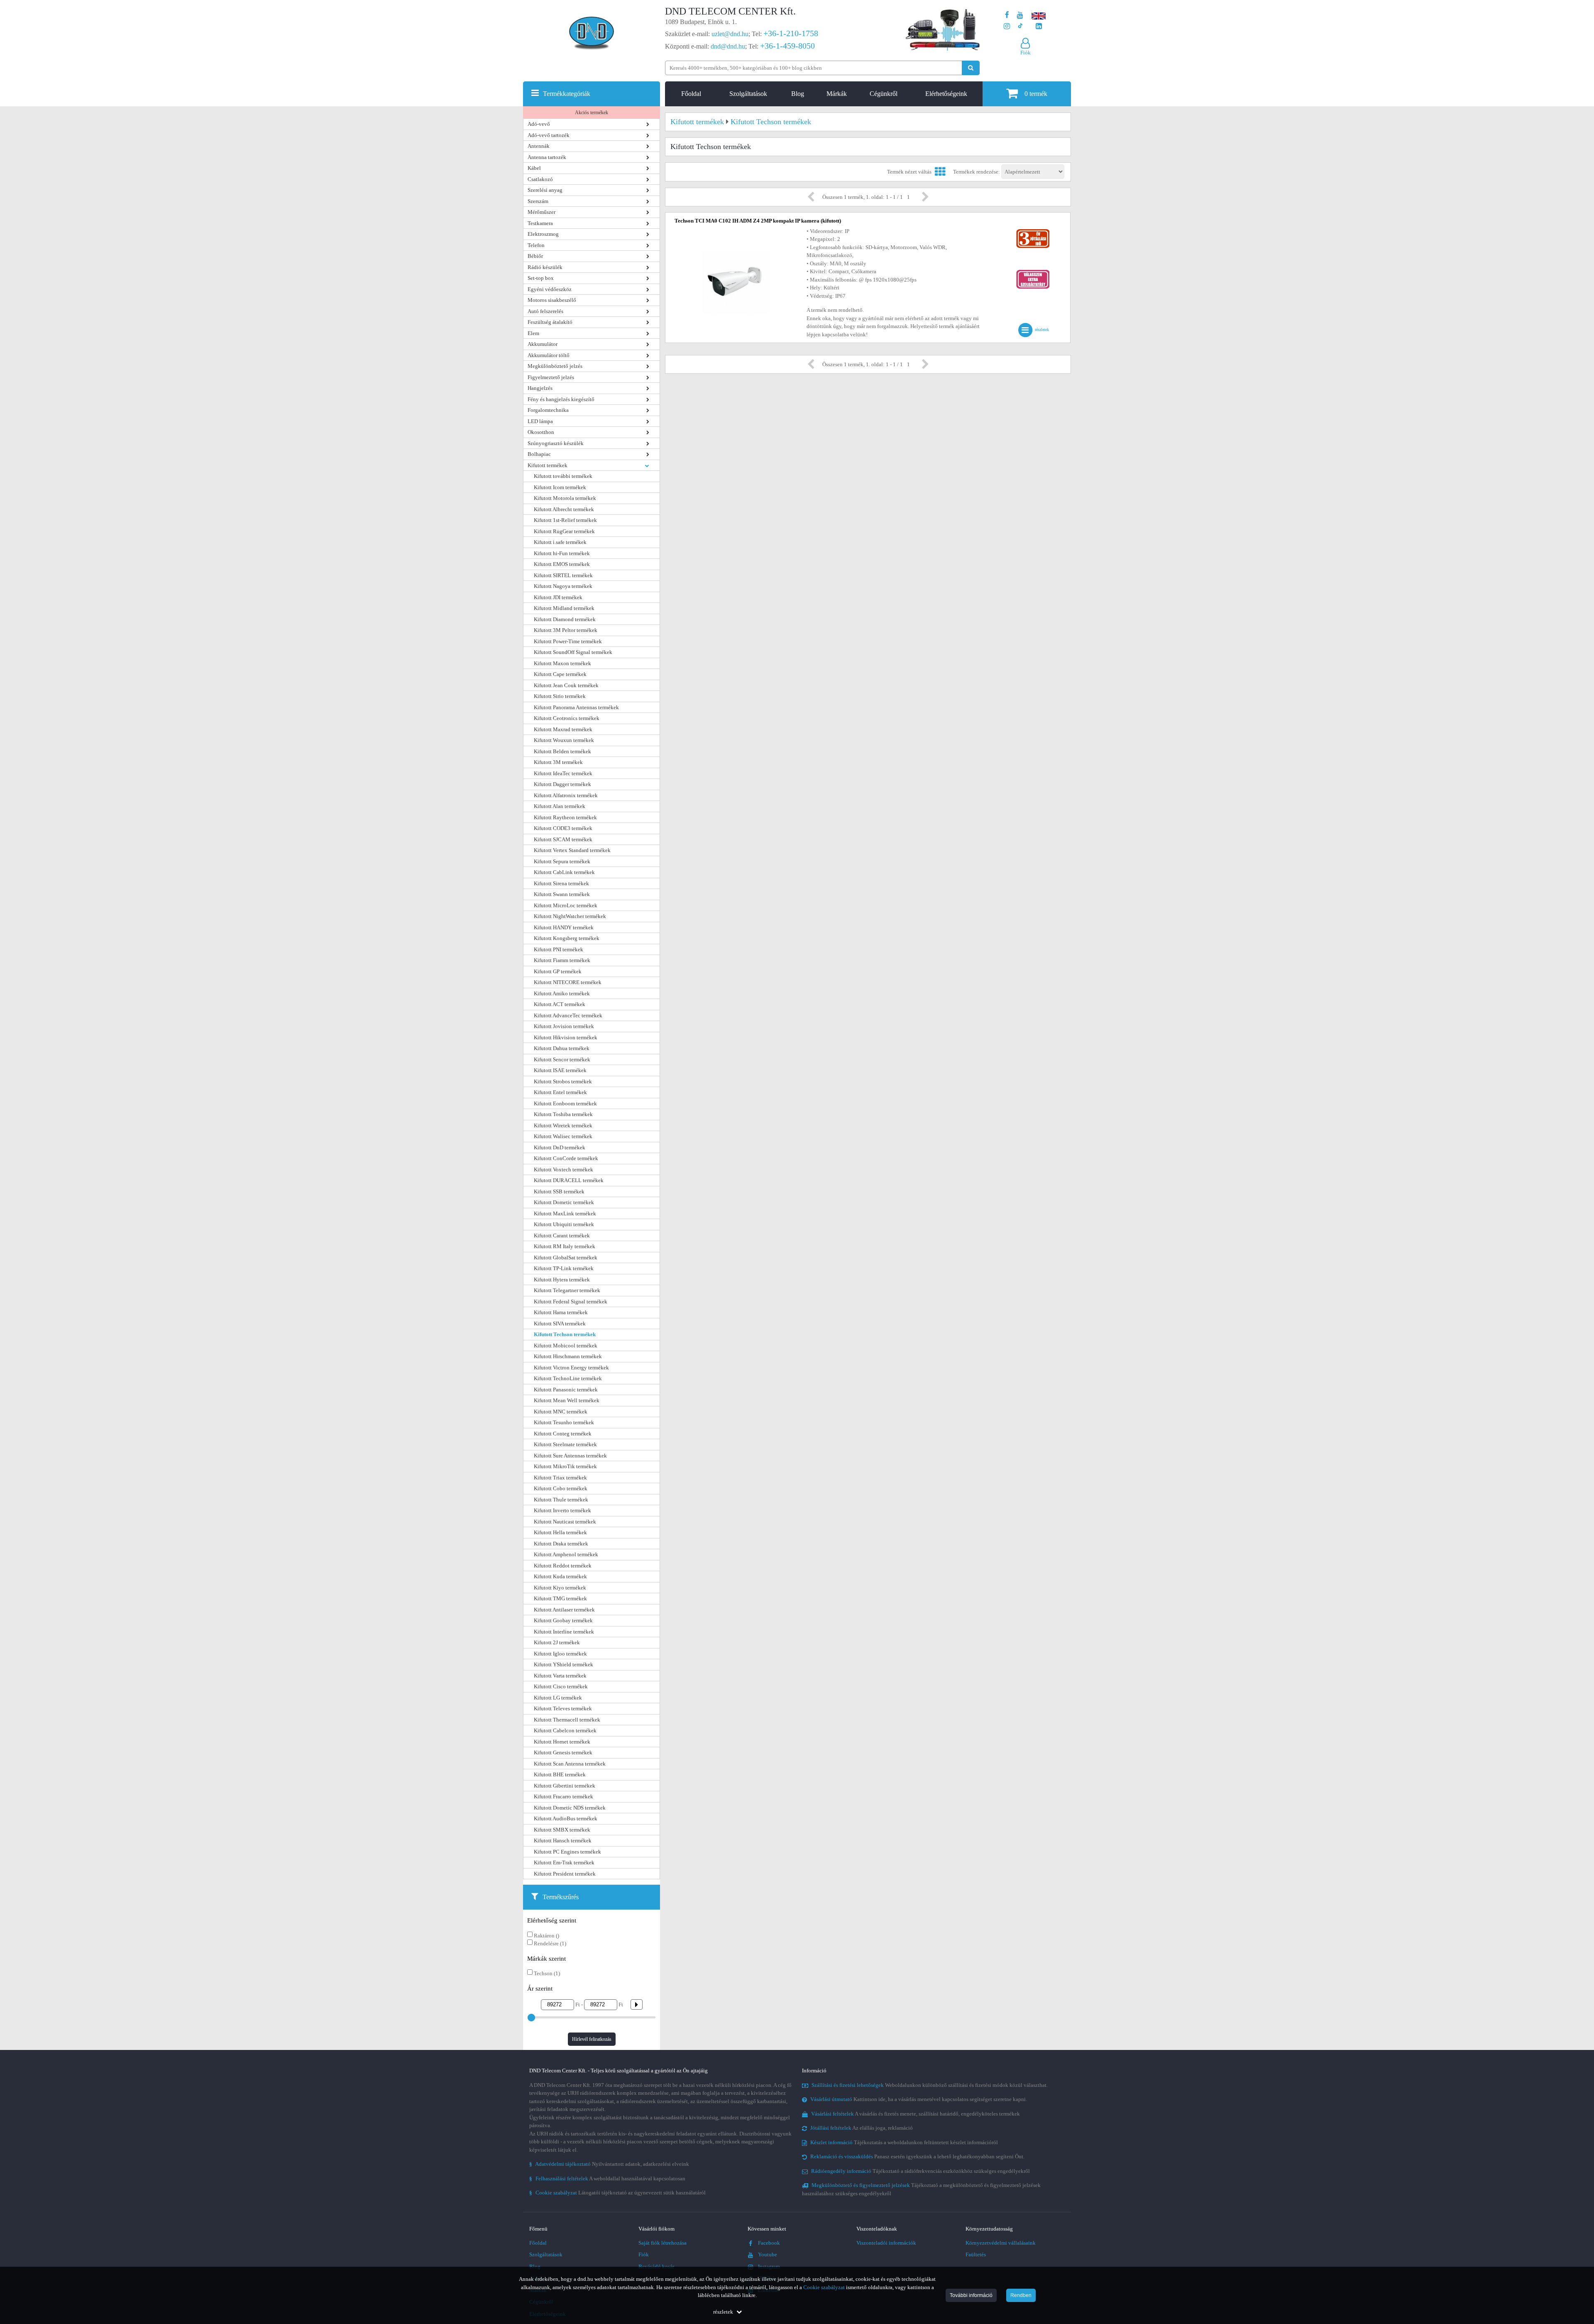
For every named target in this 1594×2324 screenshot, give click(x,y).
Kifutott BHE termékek (560, 1774)
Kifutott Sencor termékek (562, 1059)
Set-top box (541, 278)
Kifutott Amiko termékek (562, 993)
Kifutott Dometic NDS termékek (570, 1808)
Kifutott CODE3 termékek (563, 828)
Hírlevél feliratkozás (592, 2039)
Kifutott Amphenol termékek (566, 1554)
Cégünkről (884, 94)
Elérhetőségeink (946, 94)
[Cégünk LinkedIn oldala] (1039, 26)
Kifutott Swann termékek (562, 894)
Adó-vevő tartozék (549, 135)
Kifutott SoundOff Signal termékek (573, 652)
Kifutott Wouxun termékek (564, 740)
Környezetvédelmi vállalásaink (1001, 2243)
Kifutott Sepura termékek (562, 861)
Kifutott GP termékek (558, 971)
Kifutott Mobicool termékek (566, 1346)
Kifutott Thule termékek (561, 1500)
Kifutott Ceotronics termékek (567, 718)
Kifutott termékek (548, 465)
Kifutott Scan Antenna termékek (570, 1764)
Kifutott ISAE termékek (560, 1070)
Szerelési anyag (545, 190)
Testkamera (540, 223)
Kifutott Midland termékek (564, 608)
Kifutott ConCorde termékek (566, 1158)
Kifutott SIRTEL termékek (563, 575)
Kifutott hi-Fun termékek (562, 553)
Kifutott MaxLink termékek (565, 1213)
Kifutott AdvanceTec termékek (568, 1015)
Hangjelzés (540, 388)
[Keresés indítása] (971, 68)
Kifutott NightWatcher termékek (570, 916)
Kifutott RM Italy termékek (565, 1246)
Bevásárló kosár (656, 2266)
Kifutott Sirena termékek (561, 883)
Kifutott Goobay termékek (563, 1620)
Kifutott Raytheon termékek (565, 817)
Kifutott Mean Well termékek (567, 1400)
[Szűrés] (633, 2004)
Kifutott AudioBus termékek (566, 1818)
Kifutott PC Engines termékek (567, 1852)
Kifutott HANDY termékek (564, 927)
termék (1036, 94)
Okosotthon (541, 432)
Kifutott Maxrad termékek (563, 729)
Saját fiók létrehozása (663, 2243)
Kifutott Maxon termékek (562, 663)
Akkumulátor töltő (549, 355)
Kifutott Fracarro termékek (564, 1796)
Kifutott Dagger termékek (562, 784)
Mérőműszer (542, 212)
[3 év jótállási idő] (1033, 231)
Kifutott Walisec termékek (563, 1136)
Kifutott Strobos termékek (563, 1081)
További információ (971, 2295)
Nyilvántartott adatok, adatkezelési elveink (609, 2164)
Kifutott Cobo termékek (561, 1488)
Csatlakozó (540, 179)
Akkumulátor (543, 344)
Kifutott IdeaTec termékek (563, 773)
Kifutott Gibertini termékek (565, 1786)
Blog (798, 94)
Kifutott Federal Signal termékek (571, 1302)
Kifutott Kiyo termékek (560, 1588)
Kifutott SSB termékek (559, 1191)
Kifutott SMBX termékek (562, 1830)
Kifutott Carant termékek (562, 1235)
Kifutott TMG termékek (560, 1598)
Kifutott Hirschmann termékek (568, 1356)
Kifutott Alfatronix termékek (566, 795)
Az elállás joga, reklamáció (862, 2128)
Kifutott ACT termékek (560, 1004)
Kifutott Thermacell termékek (567, 1720)
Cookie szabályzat (824, 2287)
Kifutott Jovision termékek (564, 1026)
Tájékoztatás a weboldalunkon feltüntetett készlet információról (904, 2142)
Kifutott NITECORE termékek (568, 982)
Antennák (539, 146)
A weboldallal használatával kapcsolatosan (607, 2178)
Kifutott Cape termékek (560, 674)
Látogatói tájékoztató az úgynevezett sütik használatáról (617, 2193)
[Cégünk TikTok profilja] (1020, 26)
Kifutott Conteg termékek (563, 1434)
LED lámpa (540, 421)
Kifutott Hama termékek (561, 1312)
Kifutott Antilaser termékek (564, 1610)
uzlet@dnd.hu (730, 34)
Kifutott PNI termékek (559, 949)
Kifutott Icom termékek (560, 487)
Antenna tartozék (547, 157)
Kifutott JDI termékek (558, 597)
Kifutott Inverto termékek (562, 1510)
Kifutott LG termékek (558, 1698)
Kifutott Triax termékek (560, 1478)
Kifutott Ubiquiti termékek (564, 1224)
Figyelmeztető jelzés (551, 377)
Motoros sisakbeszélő (552, 300)
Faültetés (976, 2254)
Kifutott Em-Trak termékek (564, 1862)
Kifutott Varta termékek (560, 1676)
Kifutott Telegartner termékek (567, 1290)
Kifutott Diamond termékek (565, 619)
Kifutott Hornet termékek (562, 1742)
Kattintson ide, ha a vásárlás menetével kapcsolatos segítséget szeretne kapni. (919, 2099)
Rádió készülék (545, 267)
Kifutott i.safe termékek (560, 542)
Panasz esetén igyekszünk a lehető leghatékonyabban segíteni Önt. (917, 2156)
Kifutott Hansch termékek (563, 1840)
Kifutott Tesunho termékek (564, 1422)
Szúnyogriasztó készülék (556, 443)
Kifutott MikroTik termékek (565, 1466)
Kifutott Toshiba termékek (563, 1114)
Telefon (536, 245)
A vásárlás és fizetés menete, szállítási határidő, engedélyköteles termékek (916, 2114)
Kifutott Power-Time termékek (568, 641)
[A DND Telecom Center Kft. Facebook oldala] (1007, 15)
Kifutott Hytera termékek (562, 1280)
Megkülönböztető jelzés (555, 366)
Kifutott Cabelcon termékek (565, 1730)
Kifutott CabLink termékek (564, 872)
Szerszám (538, 201)
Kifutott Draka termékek (561, 1544)
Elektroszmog (543, 234)
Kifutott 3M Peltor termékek (566, 630)
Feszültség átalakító (550, 322)
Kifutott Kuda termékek (560, 1576)
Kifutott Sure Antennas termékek (570, 1456)
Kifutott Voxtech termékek (564, 1169)
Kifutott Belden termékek (562, 751)
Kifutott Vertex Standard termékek (572, 850)
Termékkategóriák (567, 94)
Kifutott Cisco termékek (561, 1686)
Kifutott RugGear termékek (564, 531)
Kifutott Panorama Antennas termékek (576, 707)
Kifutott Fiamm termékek (562, 960)
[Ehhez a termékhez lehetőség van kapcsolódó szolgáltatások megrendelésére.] (1033, 272)
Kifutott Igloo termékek (560, 1654)
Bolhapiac (539, 454)
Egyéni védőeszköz (550, 289)
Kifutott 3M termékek (558, 762)
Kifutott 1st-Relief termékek (565, 520)
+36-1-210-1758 (791, 33)
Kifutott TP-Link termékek (564, 1268)
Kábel (534, 168)
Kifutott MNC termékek (561, 1412)
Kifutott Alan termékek (560, 806)
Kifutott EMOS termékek (562, 564)
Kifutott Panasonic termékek (566, 1390)
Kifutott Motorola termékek (565, 498)
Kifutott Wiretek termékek (563, 1125)
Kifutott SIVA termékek (560, 1324)
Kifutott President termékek (565, 1874)
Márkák (837, 94)
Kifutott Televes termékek (563, 1708)
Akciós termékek (592, 113)
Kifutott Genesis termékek (563, 1752)
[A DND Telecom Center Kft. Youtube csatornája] (1020, 15)
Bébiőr (535, 256)
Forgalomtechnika (548, 410)
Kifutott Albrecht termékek (564, 509)
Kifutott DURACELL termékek (569, 1180)
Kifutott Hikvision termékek (566, 1037)
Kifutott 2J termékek (557, 1642)
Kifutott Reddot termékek (563, 1566)
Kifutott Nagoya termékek (563, 586)
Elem (533, 333)
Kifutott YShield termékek (564, 1664)
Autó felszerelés (545, 311)
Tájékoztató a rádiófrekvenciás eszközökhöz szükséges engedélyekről (920, 2171)
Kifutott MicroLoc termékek (566, 905)
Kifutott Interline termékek (564, 1632)
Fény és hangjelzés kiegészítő (561, 399)
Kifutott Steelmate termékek (565, 1444)
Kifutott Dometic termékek (564, 1202)
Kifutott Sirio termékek (560, 696)
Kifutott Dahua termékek (562, 1048)
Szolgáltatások (748, 94)
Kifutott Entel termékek (560, 1092)
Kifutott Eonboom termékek (565, 1103)
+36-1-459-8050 (787, 46)
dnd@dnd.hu (728, 46)
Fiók (644, 2254)
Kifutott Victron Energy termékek (571, 1368)
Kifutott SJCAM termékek (563, 839)
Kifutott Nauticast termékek (565, 1522)
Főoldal (691, 94)
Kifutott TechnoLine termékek (568, 1378)
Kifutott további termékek (563, 476)
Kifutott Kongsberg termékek (567, 938)
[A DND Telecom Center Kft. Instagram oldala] (1007, 26)
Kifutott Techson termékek (565, 1334)
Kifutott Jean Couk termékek (566, 685)
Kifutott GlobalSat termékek (566, 1258)
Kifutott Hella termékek (560, 1532)
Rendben (1021, 2295)
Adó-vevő (539, 124)
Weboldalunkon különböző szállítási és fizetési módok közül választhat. (930, 2085)
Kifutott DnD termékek (560, 1147)
